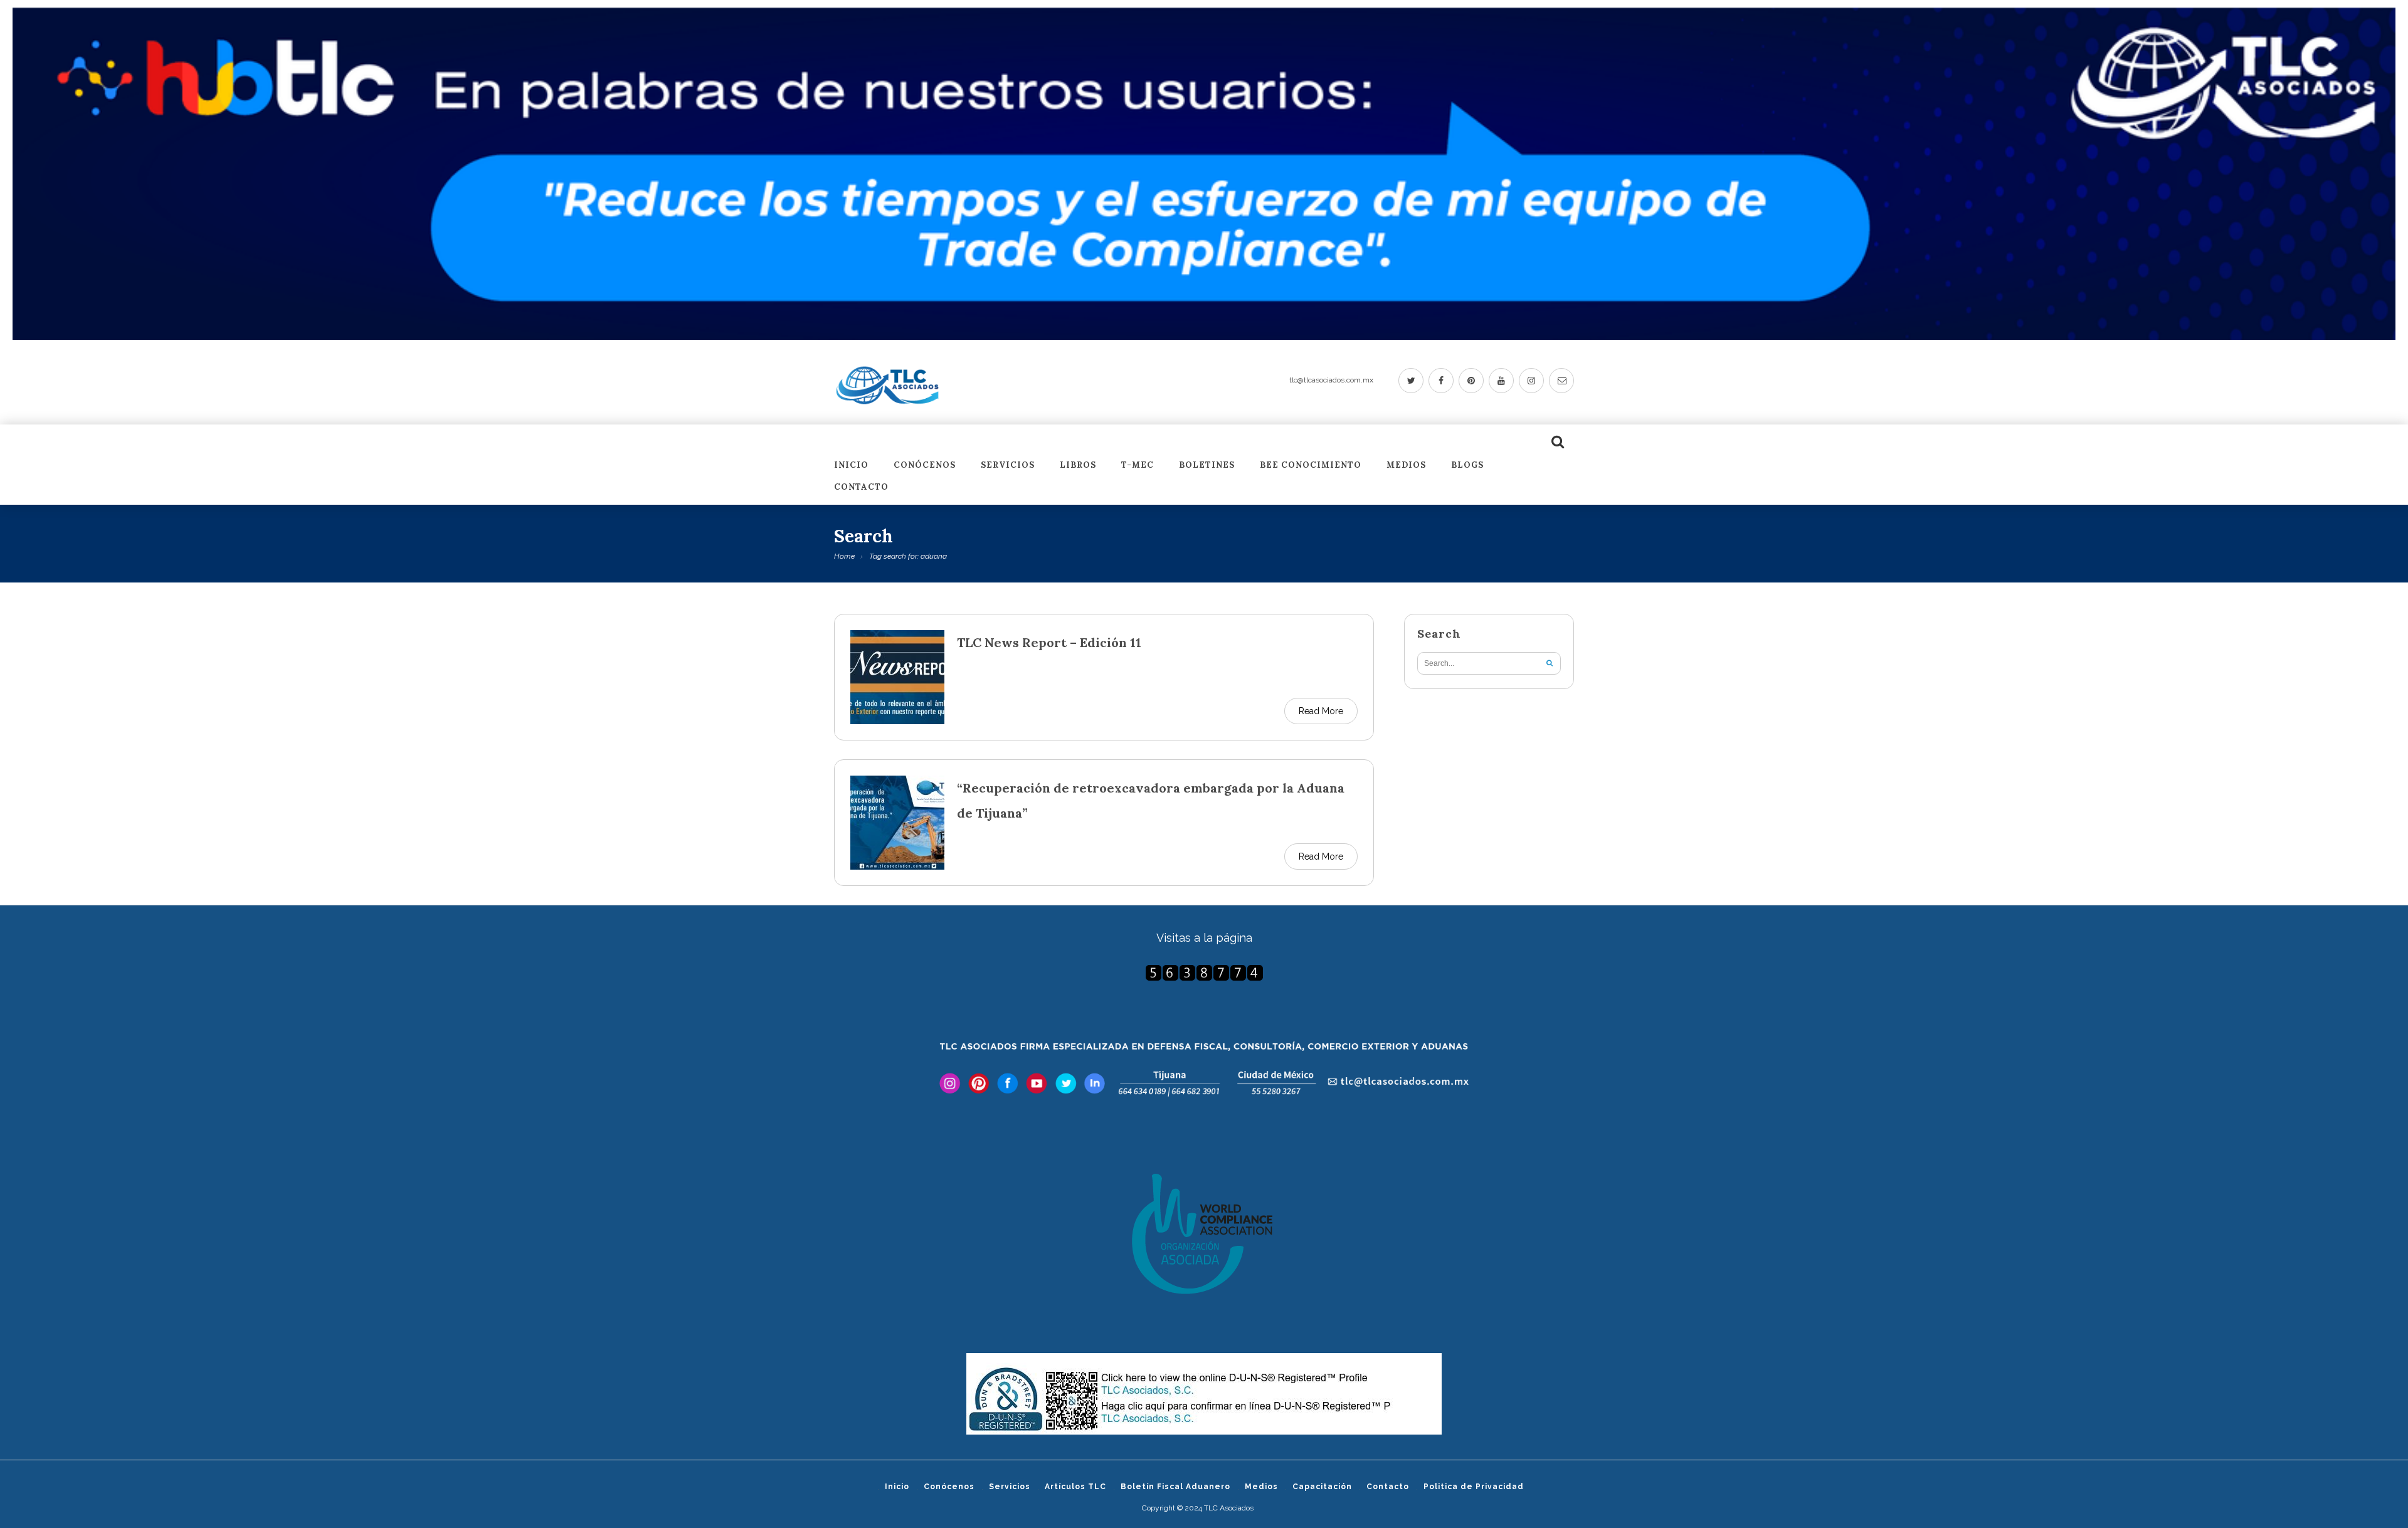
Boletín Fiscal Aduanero (1175, 1487)
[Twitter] (1411, 381)
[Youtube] (1501, 381)
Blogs (1467, 466)
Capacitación (1322, 1487)
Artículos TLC (1075, 1487)
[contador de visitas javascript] (1204, 973)
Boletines (1207, 466)
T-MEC (1138, 466)
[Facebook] (1441, 381)
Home (844, 556)
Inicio (851, 466)
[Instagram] (1531, 381)
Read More (1321, 711)
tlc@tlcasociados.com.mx (1331, 380)
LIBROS (1078, 466)
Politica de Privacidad (1474, 1487)
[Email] (1561, 381)
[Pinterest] (1471, 381)
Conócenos (925, 466)
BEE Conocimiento (1311, 466)
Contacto (861, 487)
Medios (1406, 466)
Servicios (1008, 466)
